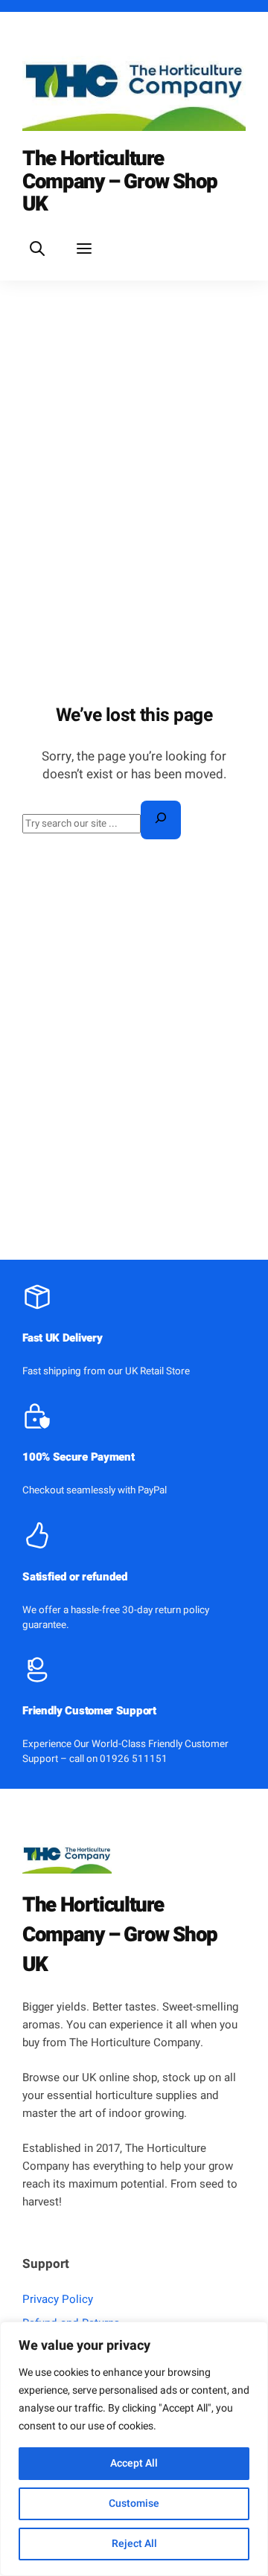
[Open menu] (84, 248)
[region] (134, 2449)
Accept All (134, 2463)
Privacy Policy (58, 2299)
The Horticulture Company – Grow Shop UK (120, 182)
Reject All (134, 2544)
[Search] (161, 820)
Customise (134, 2503)
